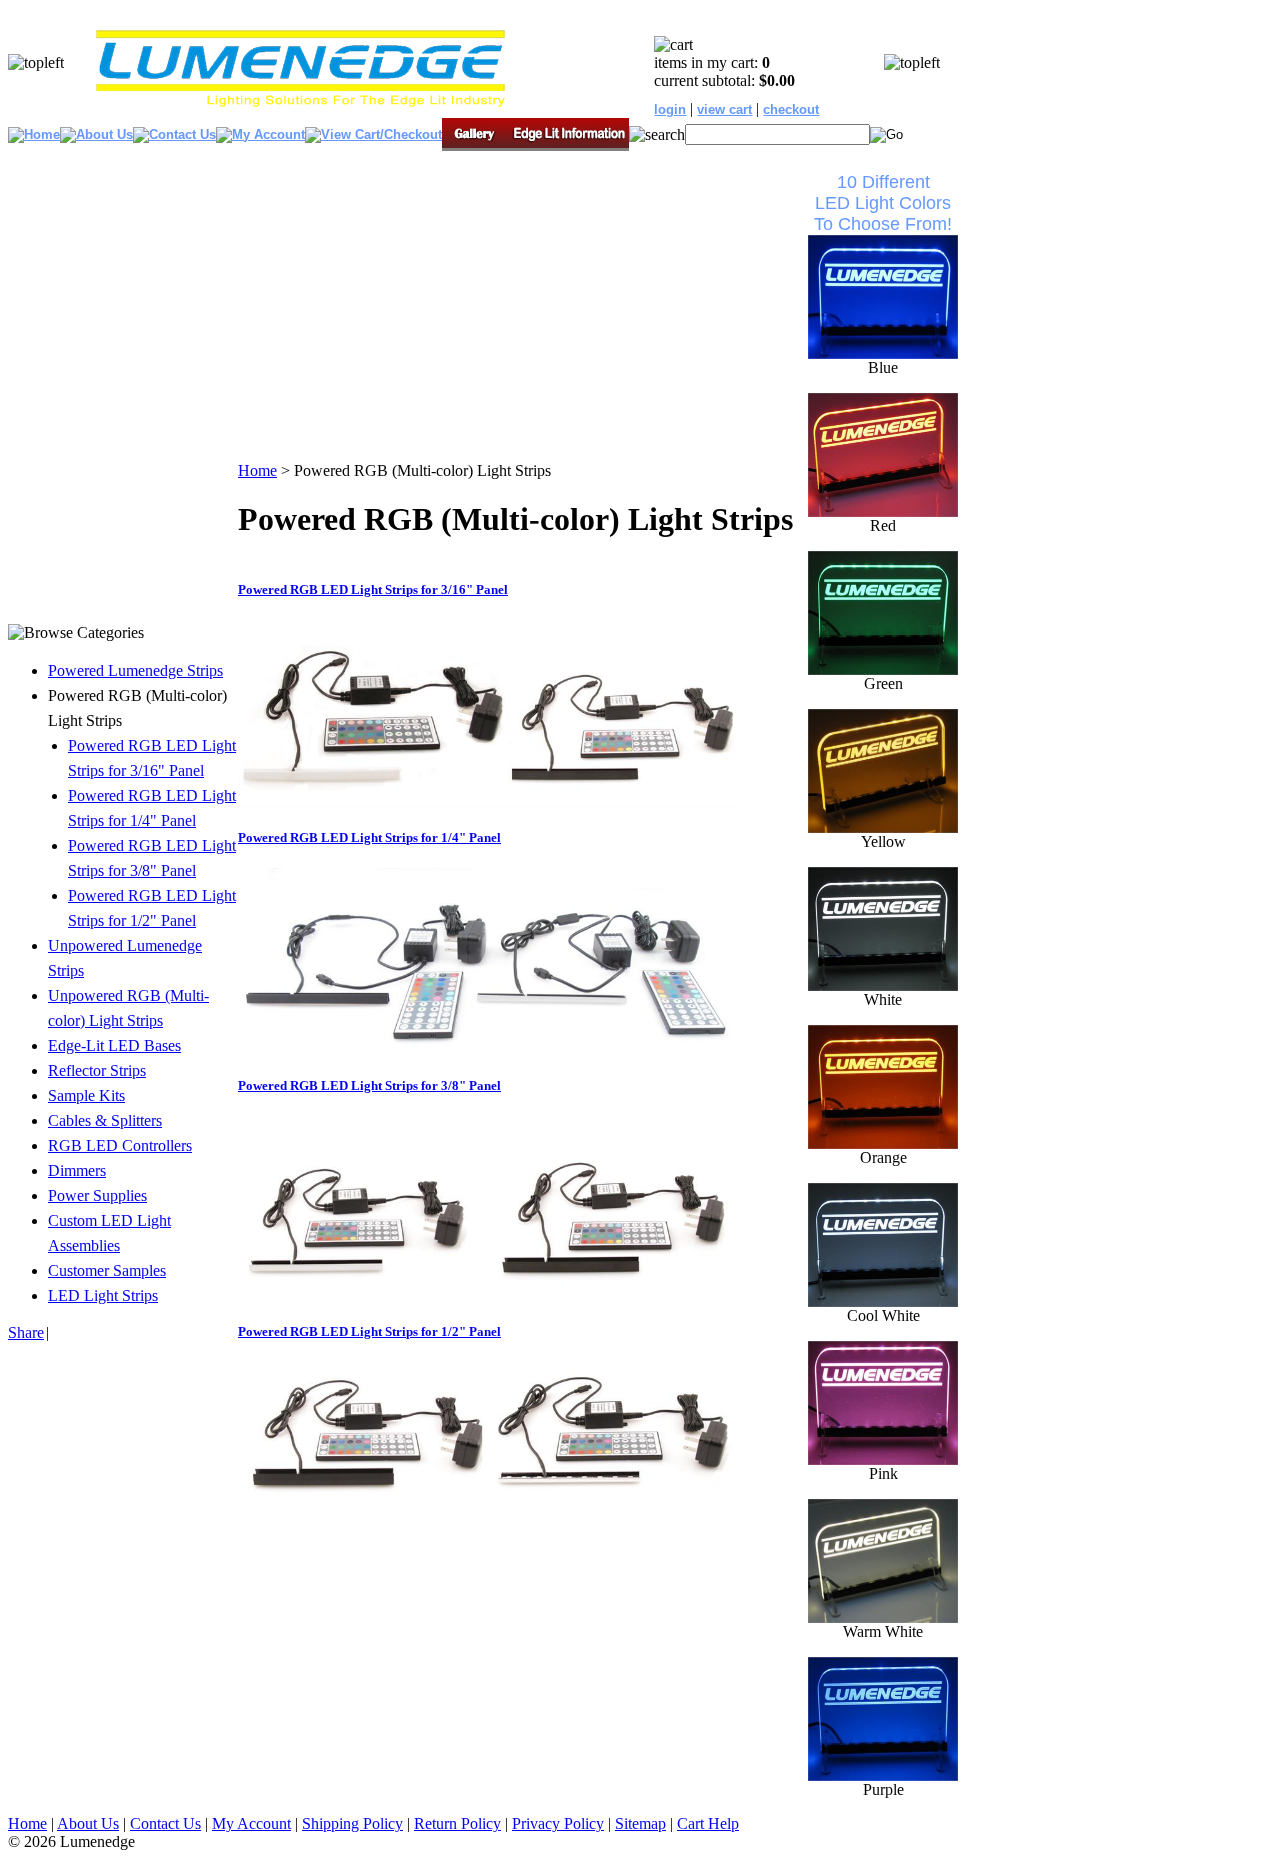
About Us (88, 1823)
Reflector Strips (97, 1070)
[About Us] (96, 134)
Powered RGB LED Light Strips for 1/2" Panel (369, 1331)
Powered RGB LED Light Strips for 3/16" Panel (373, 589)
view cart (724, 109)
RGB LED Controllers (120, 1145)
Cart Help (708, 1823)
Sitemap (640, 1823)
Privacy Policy (558, 1823)
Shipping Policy (352, 1823)
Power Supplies (97, 1195)
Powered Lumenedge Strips (135, 670)
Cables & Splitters (105, 1120)
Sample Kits (86, 1095)
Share (26, 1332)
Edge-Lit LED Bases (114, 1045)
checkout (791, 109)
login (670, 109)
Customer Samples (107, 1270)
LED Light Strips (103, 1295)
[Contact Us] (174, 134)
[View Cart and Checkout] (373, 134)
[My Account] (260, 134)
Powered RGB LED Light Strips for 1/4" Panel (369, 837)
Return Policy (457, 1823)
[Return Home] (300, 108)
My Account (251, 1823)
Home (257, 470)
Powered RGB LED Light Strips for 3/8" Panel (369, 1085)
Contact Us (165, 1823)
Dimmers (77, 1170)
